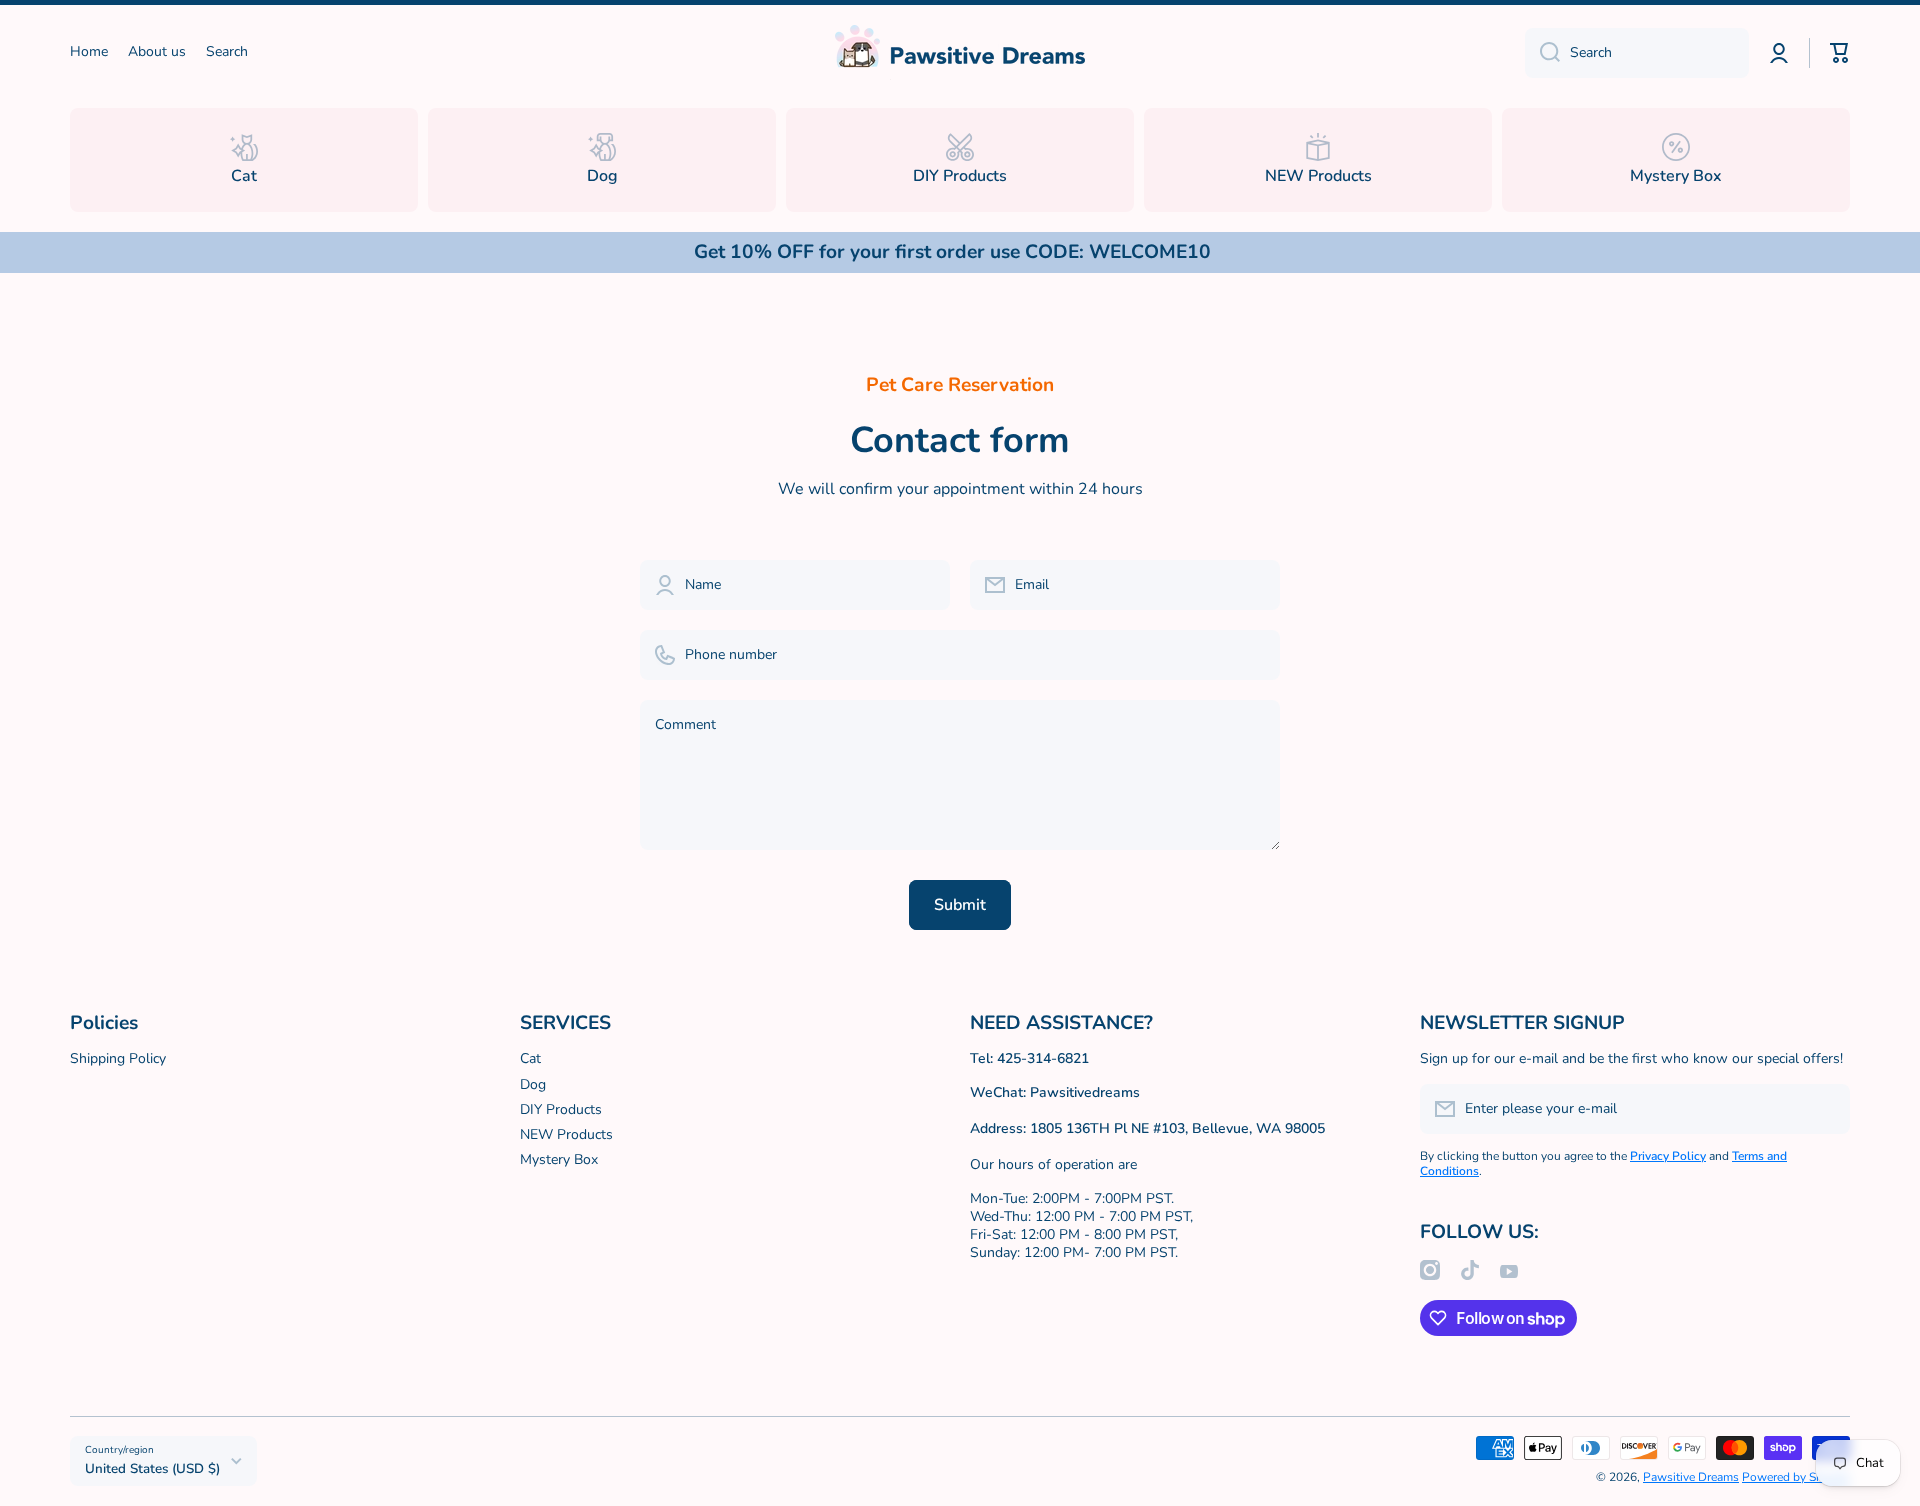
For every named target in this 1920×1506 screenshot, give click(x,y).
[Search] (1542, 53)
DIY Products (561, 1109)
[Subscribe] (1825, 1109)
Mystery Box (559, 1159)
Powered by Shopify (1796, 1477)
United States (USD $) (152, 1469)
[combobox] (1637, 53)
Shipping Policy (118, 1058)
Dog (533, 1084)
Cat (530, 1058)
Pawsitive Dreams (1691, 1477)
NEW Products (566, 1134)
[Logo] (960, 52)
